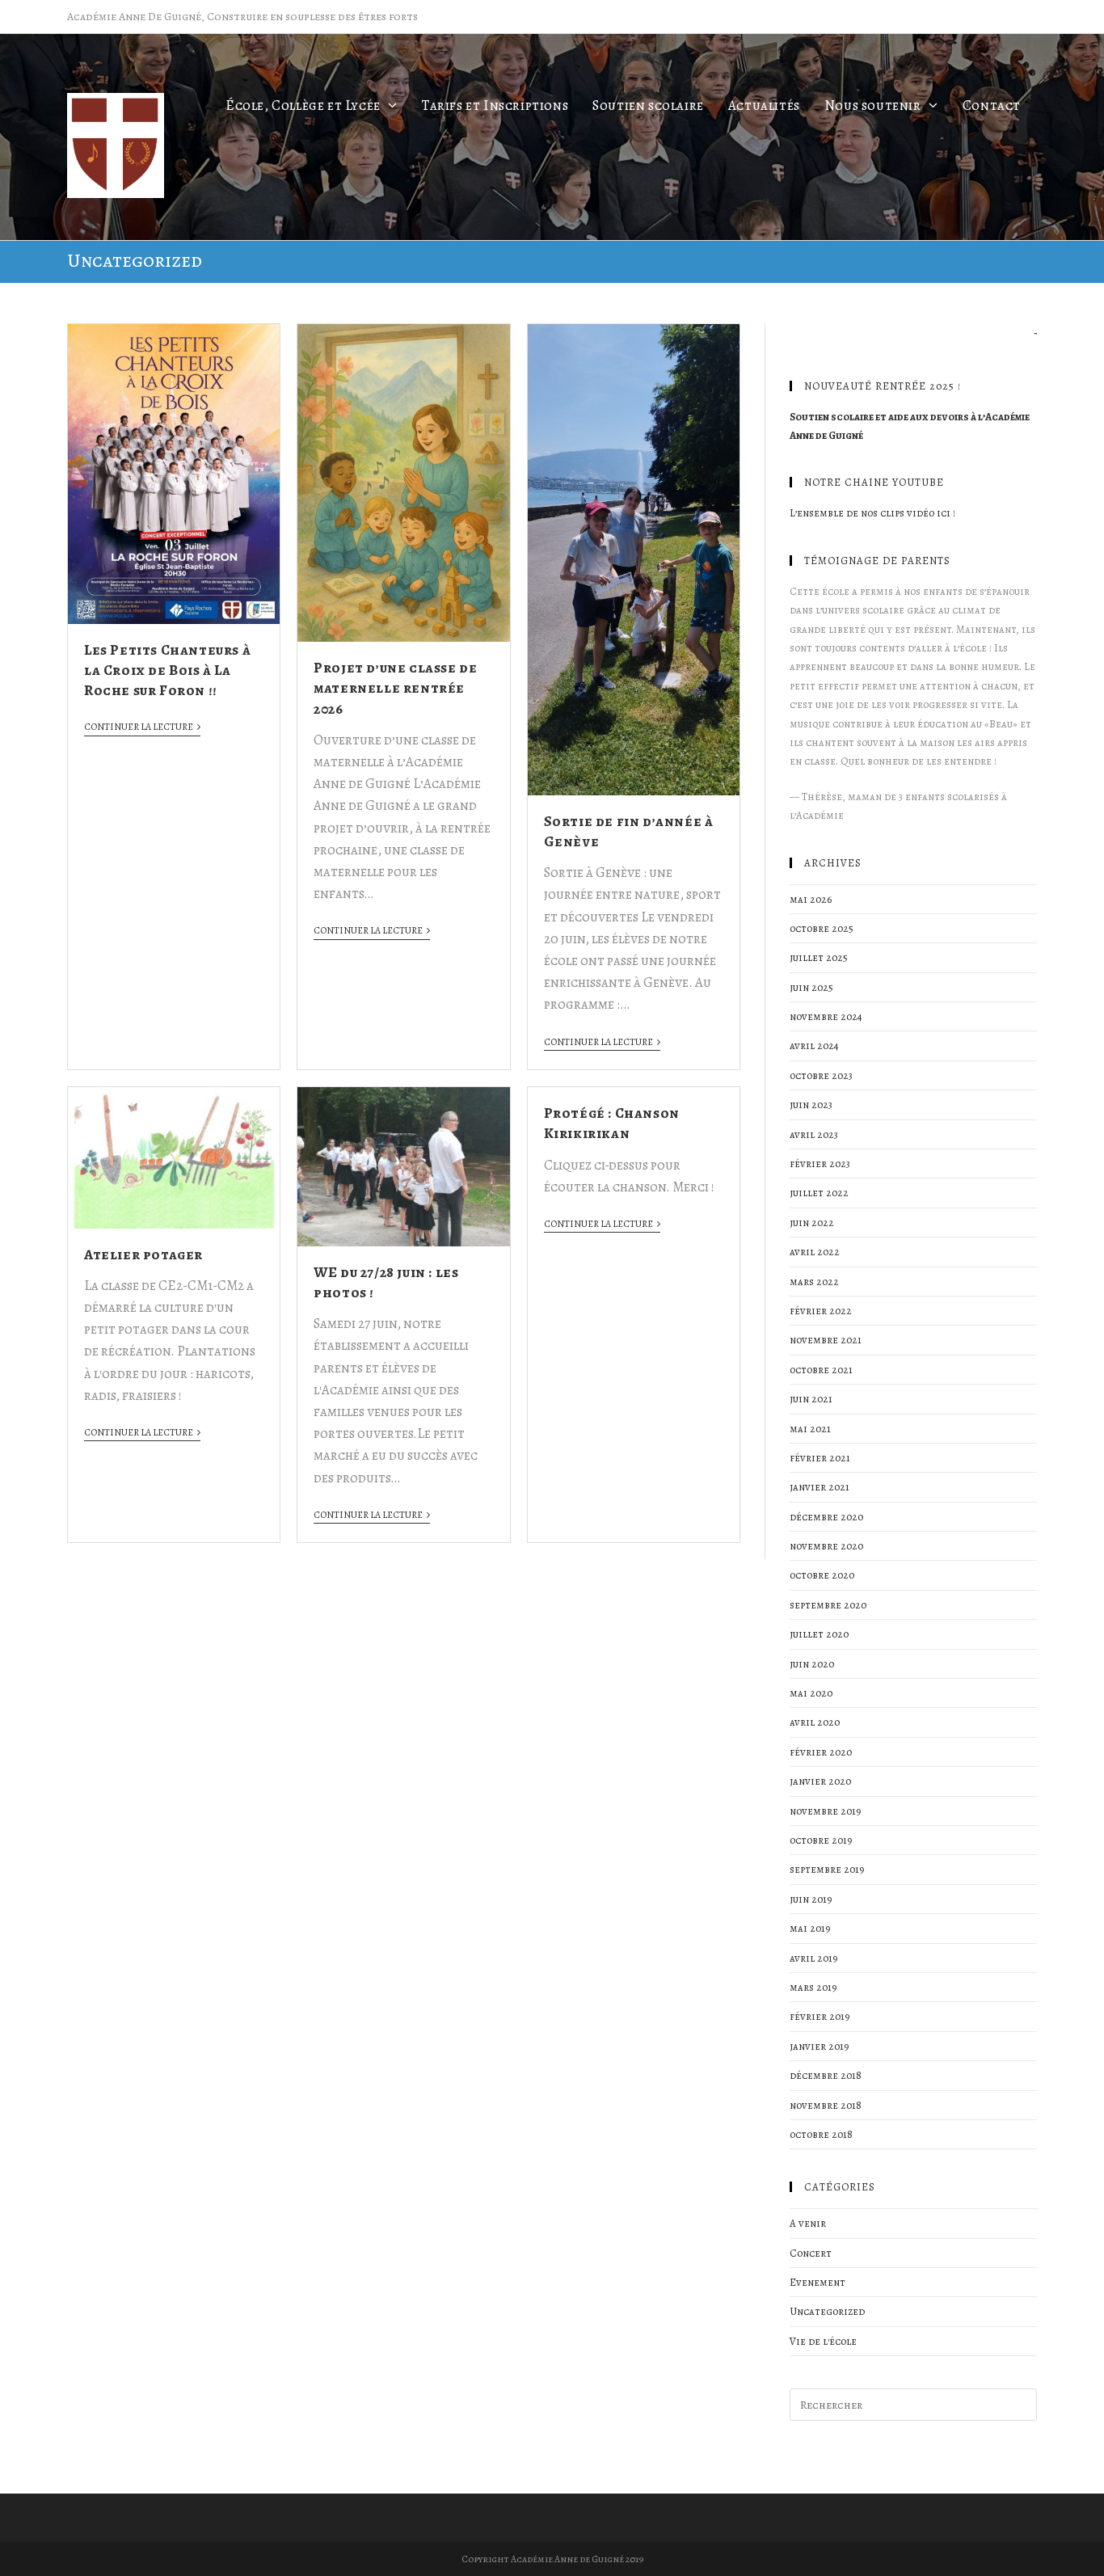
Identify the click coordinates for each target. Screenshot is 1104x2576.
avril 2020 (815, 1722)
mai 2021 (810, 1429)
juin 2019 (811, 1899)
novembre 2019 (826, 1811)
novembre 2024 (826, 1016)
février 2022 (821, 1311)
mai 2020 (811, 1693)
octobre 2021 (821, 1370)
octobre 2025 (822, 928)
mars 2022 (814, 1282)
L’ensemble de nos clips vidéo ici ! (872, 513)
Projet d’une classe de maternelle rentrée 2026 (395, 688)
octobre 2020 (822, 1575)
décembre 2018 (826, 2075)
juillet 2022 (819, 1193)
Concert (811, 2253)
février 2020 (821, 1752)
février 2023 (820, 1164)
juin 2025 (811, 987)
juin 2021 (811, 1399)
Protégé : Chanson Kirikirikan (612, 1123)
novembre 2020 (826, 1546)
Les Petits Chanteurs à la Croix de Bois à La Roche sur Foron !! (167, 670)
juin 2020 (812, 1664)
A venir (808, 2223)
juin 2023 (811, 1105)
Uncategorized (827, 2311)
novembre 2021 (826, 1340)
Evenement (817, 2282)
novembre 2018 (826, 2105)
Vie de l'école (823, 2341)
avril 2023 (814, 1134)
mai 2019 (810, 1928)
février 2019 (820, 2016)
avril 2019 (814, 1958)
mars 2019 (813, 1987)
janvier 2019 (820, 2046)
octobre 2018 (821, 2134)
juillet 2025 (819, 957)
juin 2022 (812, 1223)
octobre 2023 (821, 1075)
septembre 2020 (828, 1605)
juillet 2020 (819, 1634)
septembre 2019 (827, 1869)
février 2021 (820, 1458)
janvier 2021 (820, 1487)
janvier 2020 (820, 1781)
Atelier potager (143, 1254)
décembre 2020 (826, 1517)
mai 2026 (811, 899)
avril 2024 (814, 1046)
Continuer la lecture (139, 727)
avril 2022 (815, 1252)
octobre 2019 (821, 1840)
